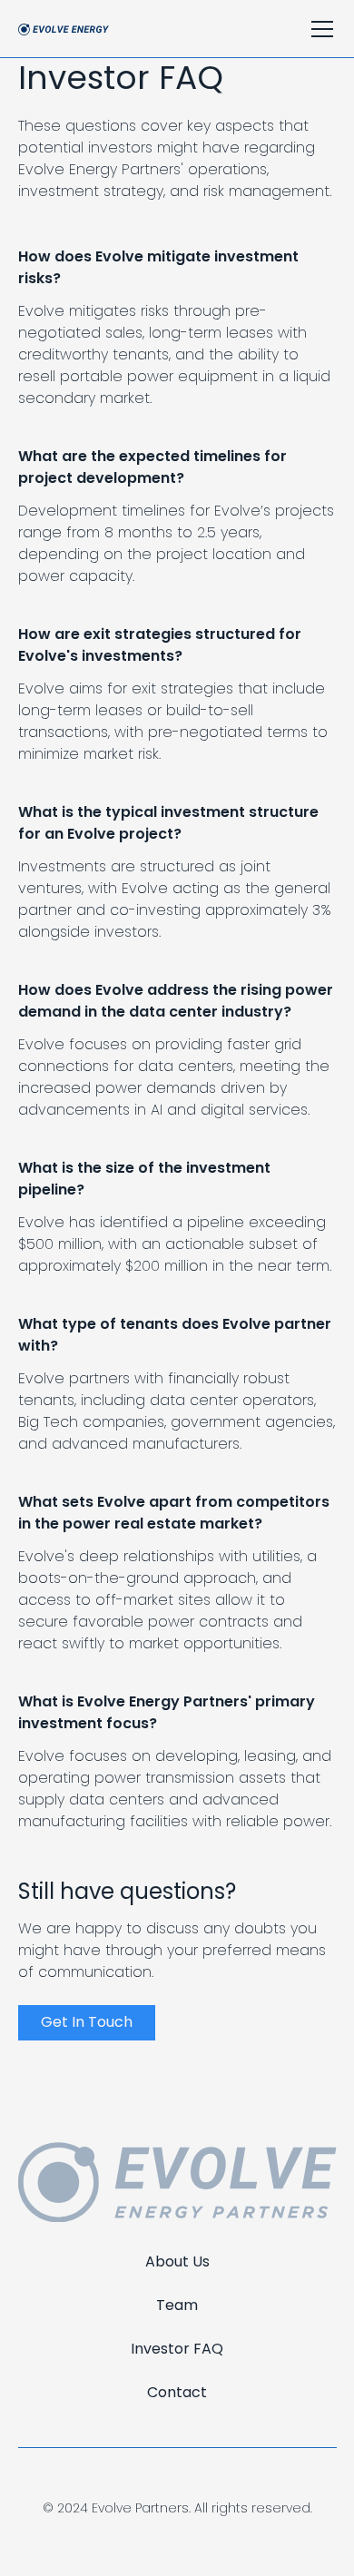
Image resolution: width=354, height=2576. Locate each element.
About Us (177, 2261)
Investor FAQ (177, 2349)
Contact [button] (177, 2392)
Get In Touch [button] (87, 2022)
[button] (319, 29)
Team (177, 2305)
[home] (64, 29)
